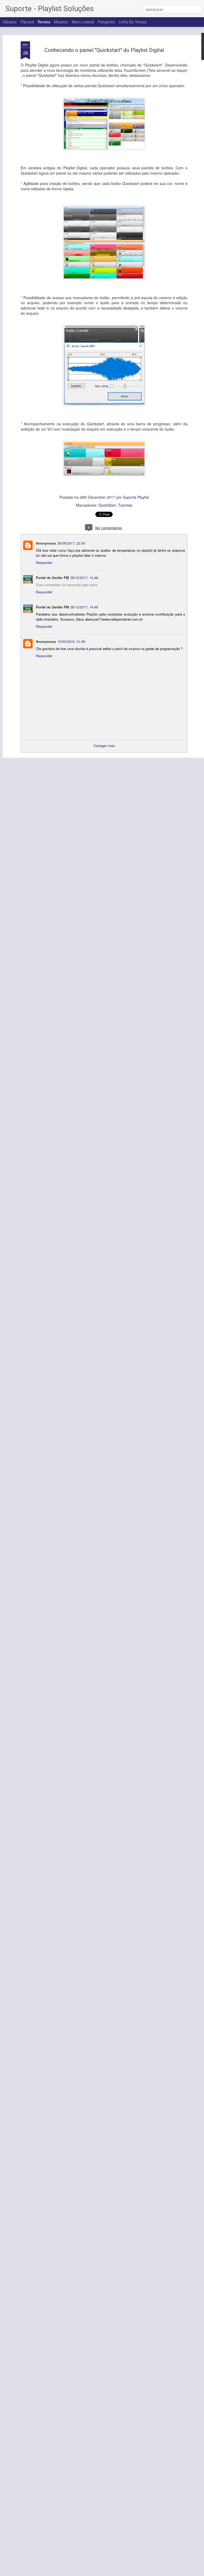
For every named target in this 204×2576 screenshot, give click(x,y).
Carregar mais (104, 746)
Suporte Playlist (136, 497)
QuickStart (107, 505)
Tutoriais (125, 505)
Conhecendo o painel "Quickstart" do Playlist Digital (104, 50)
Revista (44, 22)
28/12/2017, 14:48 (84, 578)
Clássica (10, 22)
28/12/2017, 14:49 (84, 607)
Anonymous (46, 543)
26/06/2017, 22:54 (71, 543)
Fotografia (106, 22)
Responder (44, 562)
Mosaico (61, 22)
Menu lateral (83, 22)
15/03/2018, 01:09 (71, 641)
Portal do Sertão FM (52, 578)
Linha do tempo (133, 22)
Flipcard (27, 22)
